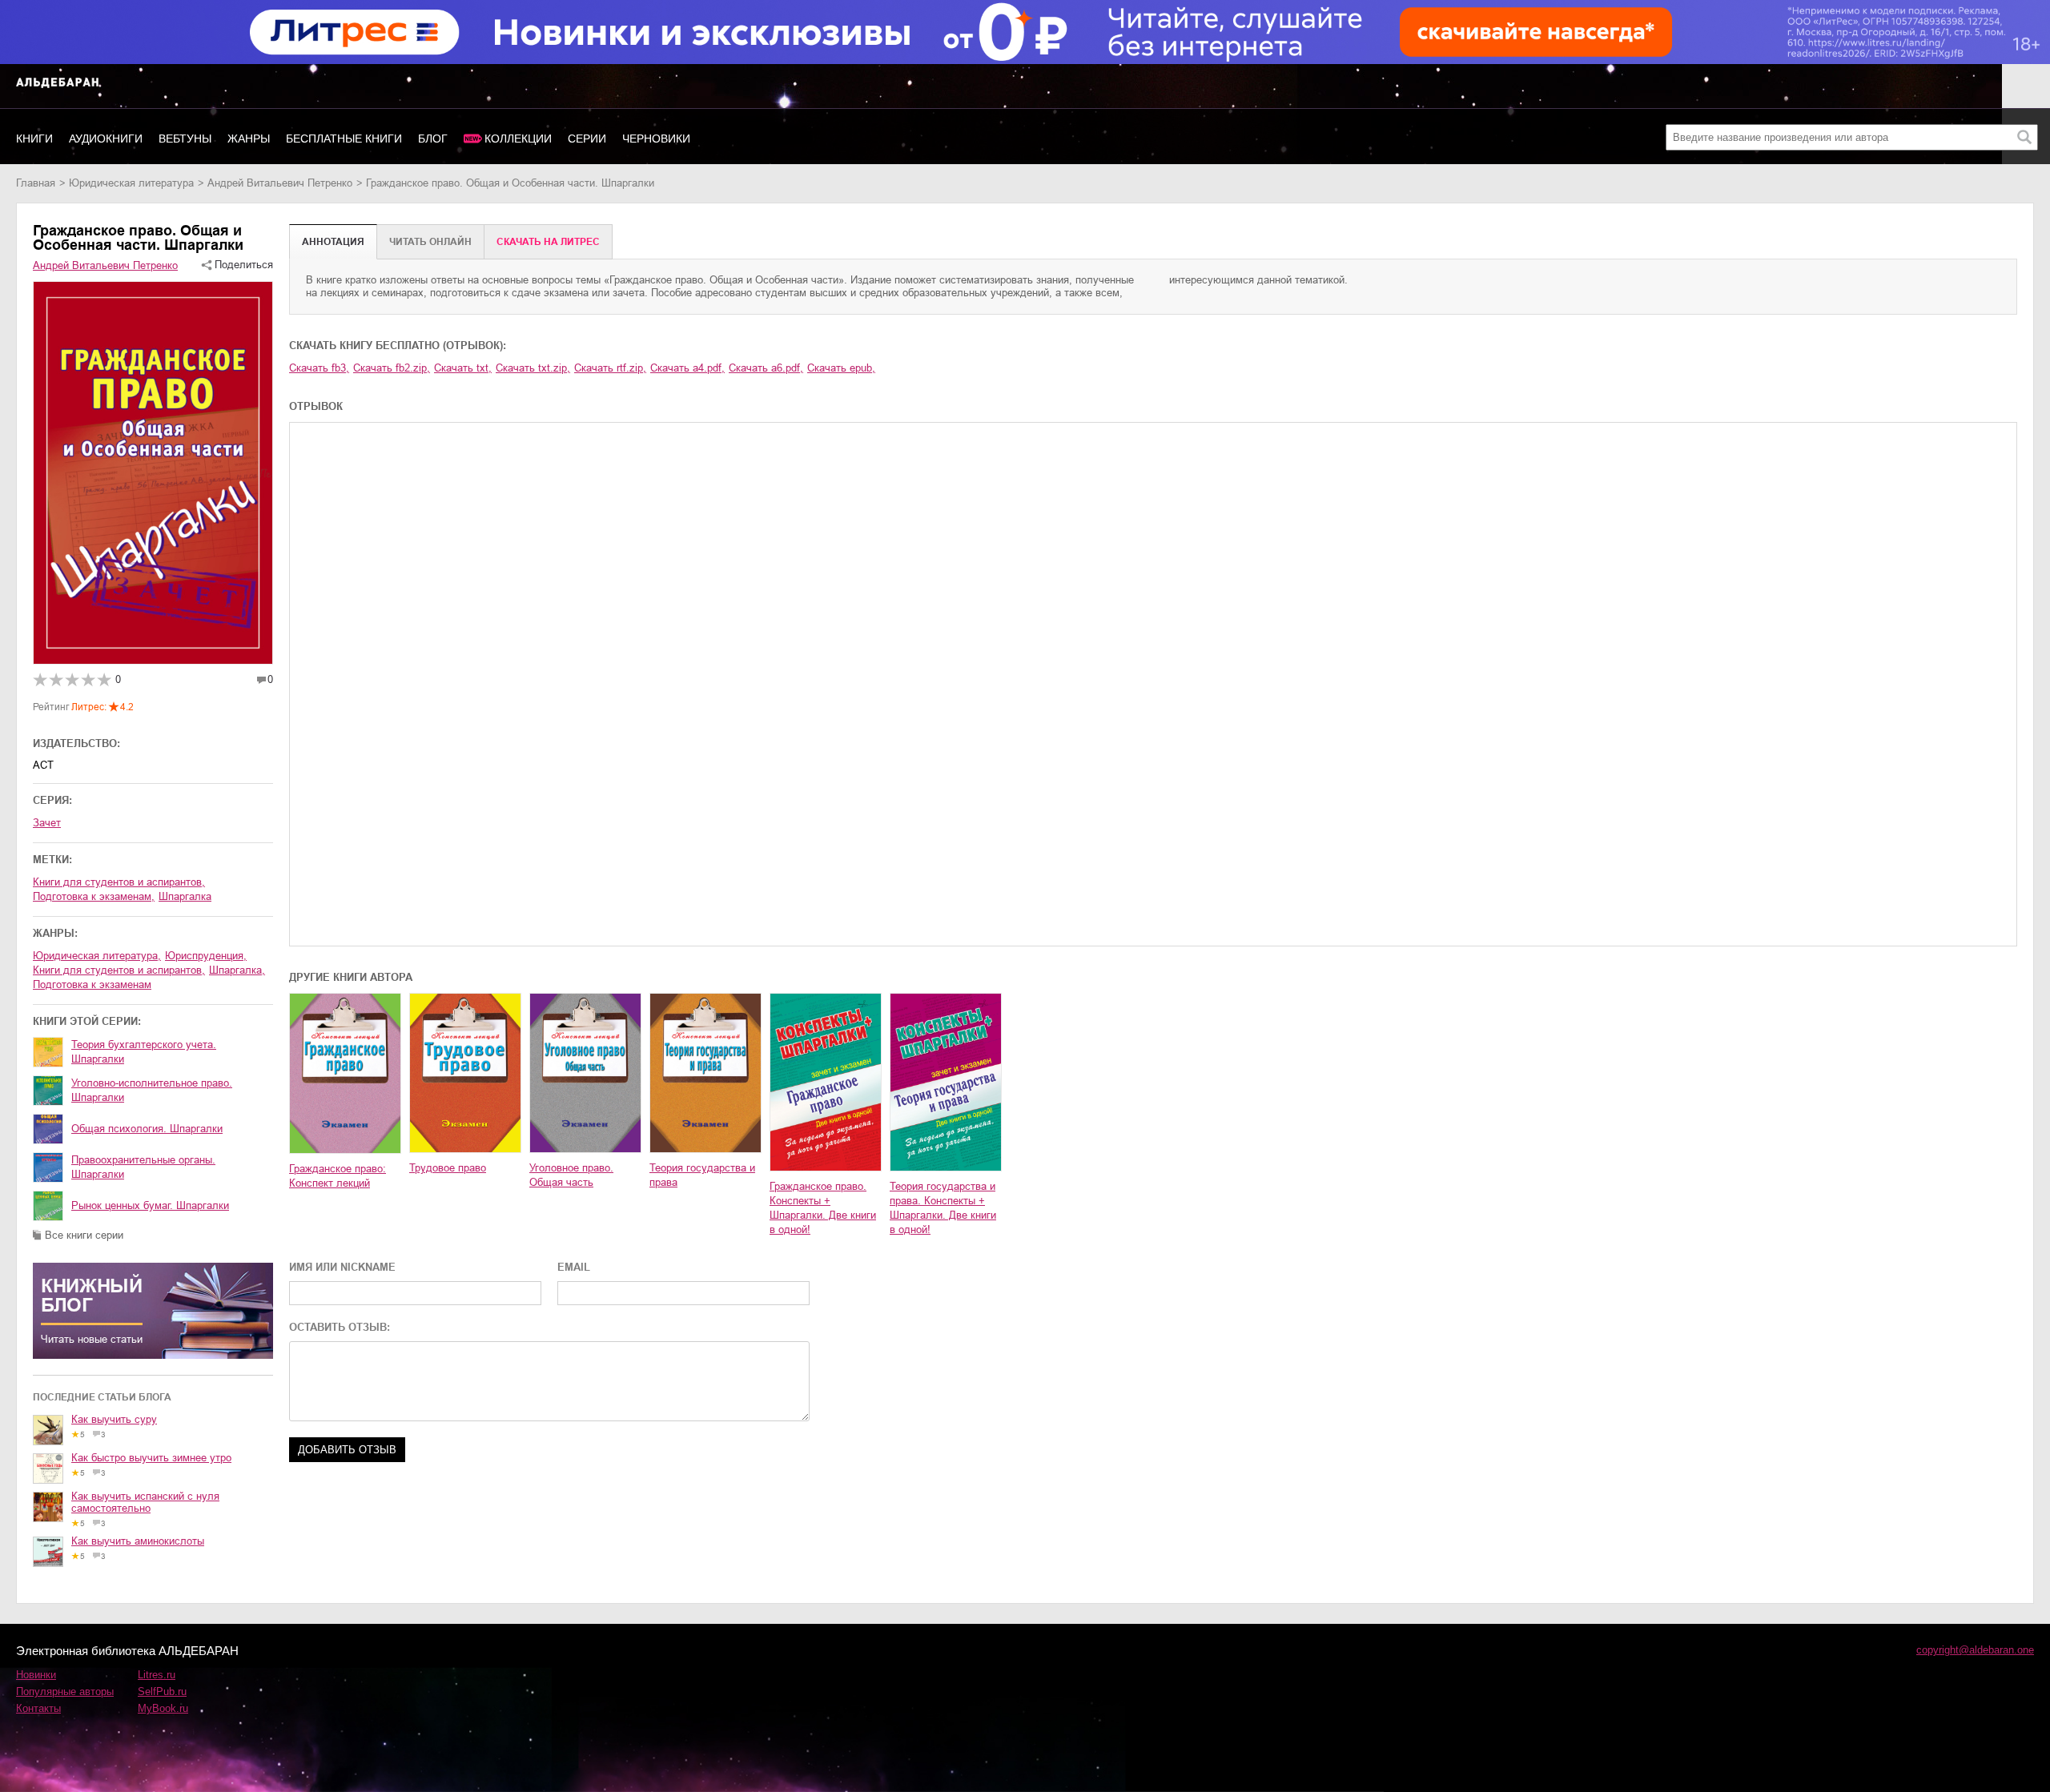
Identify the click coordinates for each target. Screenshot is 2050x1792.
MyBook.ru (163, 1708)
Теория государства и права (702, 1175)
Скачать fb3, (319, 368)
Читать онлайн (430, 242)
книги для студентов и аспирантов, (119, 882)
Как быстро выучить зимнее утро (151, 1458)
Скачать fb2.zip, (392, 368)
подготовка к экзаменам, (94, 896)
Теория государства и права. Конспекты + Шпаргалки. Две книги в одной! (943, 1208)
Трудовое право (448, 1168)
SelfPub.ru (162, 1692)
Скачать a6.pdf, (766, 368)
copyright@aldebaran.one (1975, 1650)
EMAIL (574, 1267)
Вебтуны (185, 139)
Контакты (38, 1708)
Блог (433, 139)
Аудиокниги (106, 139)
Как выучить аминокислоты (138, 1541)
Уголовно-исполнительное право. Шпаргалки (152, 1090)
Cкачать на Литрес (548, 242)
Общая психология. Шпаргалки (147, 1129)
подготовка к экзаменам (92, 984)
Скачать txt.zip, (533, 368)
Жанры (249, 139)
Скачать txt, (463, 368)
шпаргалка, (237, 970)
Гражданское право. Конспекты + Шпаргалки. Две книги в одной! (823, 1208)
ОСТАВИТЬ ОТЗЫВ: (340, 1327)
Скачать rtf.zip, (610, 368)
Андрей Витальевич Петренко (280, 183)
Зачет (47, 823)
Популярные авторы (65, 1692)
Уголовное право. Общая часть (571, 1175)
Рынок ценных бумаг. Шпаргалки (150, 1205)
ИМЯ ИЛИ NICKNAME (342, 1267)
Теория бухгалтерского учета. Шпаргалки (144, 1052)
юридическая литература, (97, 956)
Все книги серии (84, 1235)
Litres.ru (157, 1675)
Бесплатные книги (344, 139)
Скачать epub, (841, 368)
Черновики (656, 139)
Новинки (36, 1675)
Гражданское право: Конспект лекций (338, 1176)
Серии (587, 139)
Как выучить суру (114, 1419)
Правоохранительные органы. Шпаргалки (143, 1167)
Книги (34, 139)
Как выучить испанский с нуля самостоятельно (145, 1502)
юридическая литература (131, 183)
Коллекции (518, 139)
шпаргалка (185, 896)
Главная (36, 183)
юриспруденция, (206, 956)
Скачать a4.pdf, (687, 368)
